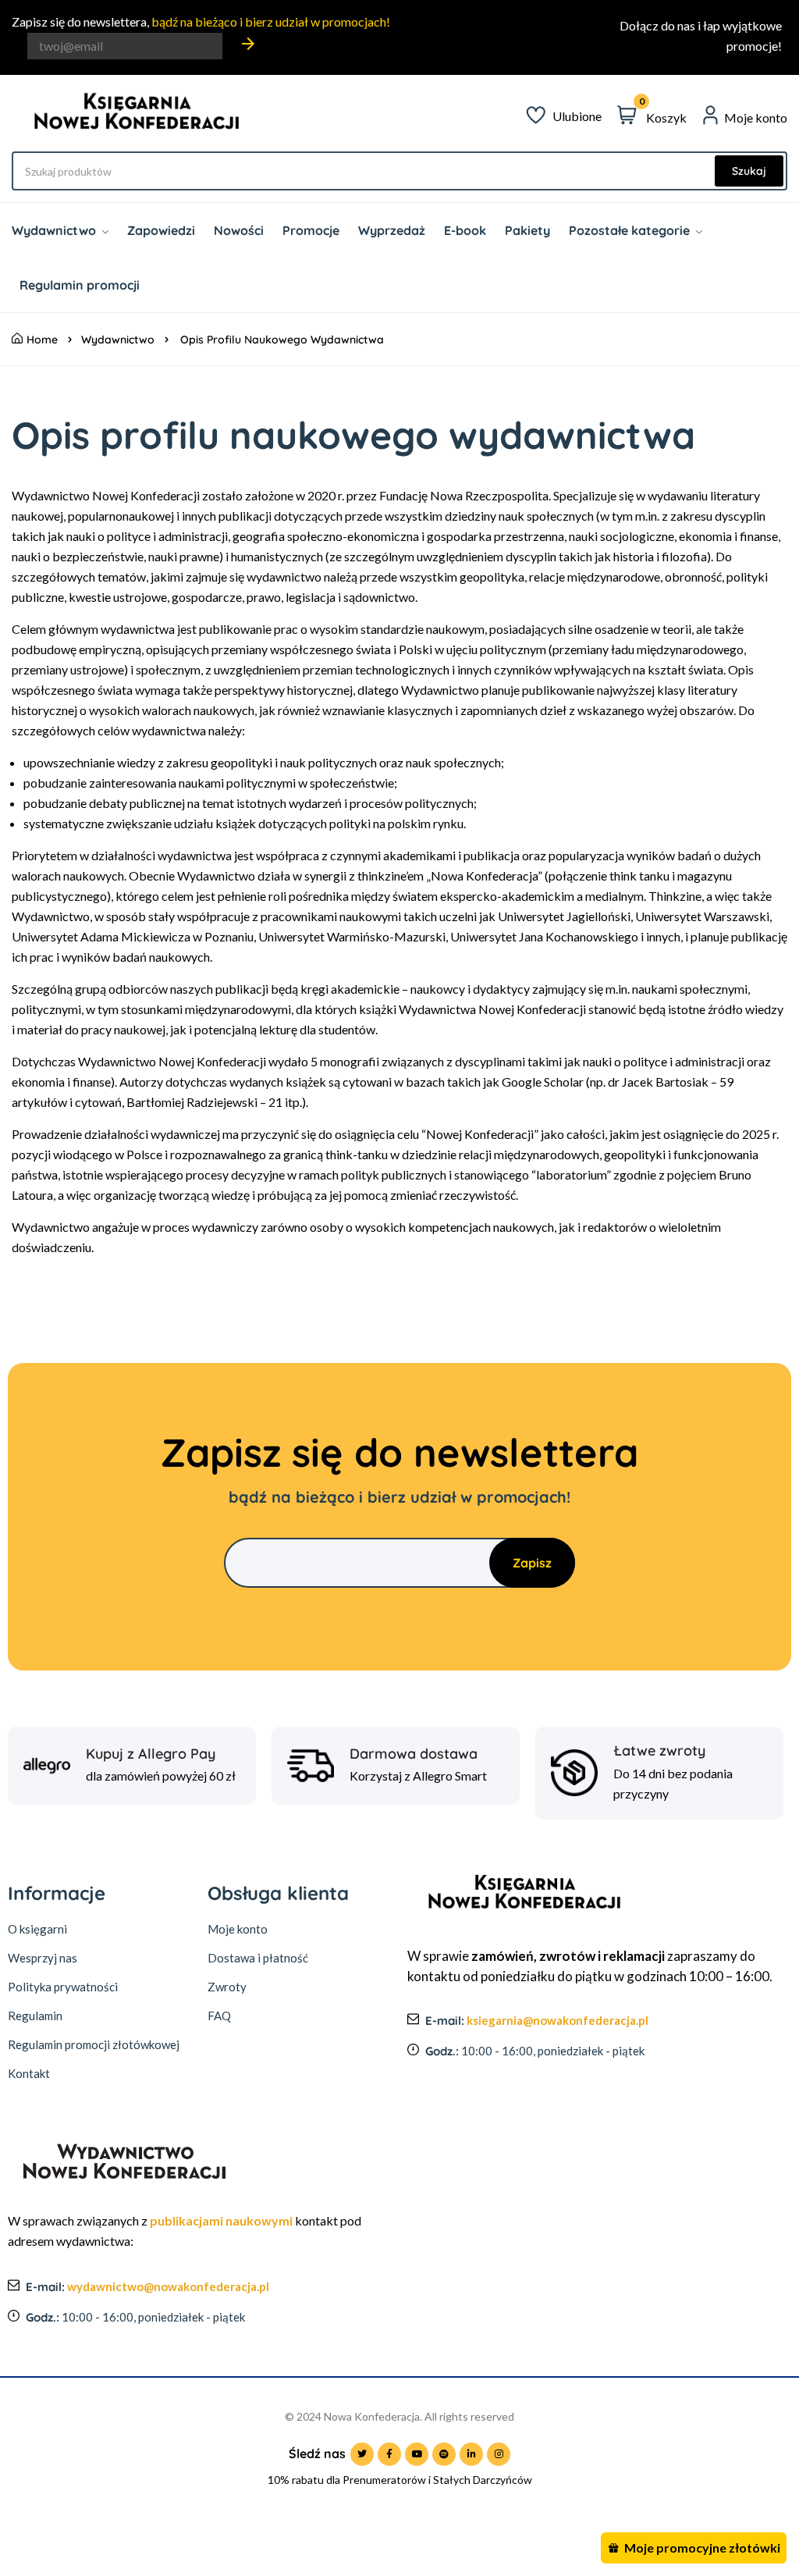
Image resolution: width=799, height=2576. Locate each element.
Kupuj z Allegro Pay (151, 1754)
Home (42, 340)
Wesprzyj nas (43, 1958)
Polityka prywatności (63, 1987)
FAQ (219, 2016)
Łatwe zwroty (659, 1751)
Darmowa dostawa (414, 1754)
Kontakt (29, 2073)
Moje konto (238, 1929)
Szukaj (749, 171)
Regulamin (35, 2016)
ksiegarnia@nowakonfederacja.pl (558, 2020)
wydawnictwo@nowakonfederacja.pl (168, 2286)
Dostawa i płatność (258, 1958)
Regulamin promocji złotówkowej (94, 2044)
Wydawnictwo (118, 340)
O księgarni (37, 1929)
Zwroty (227, 1987)
